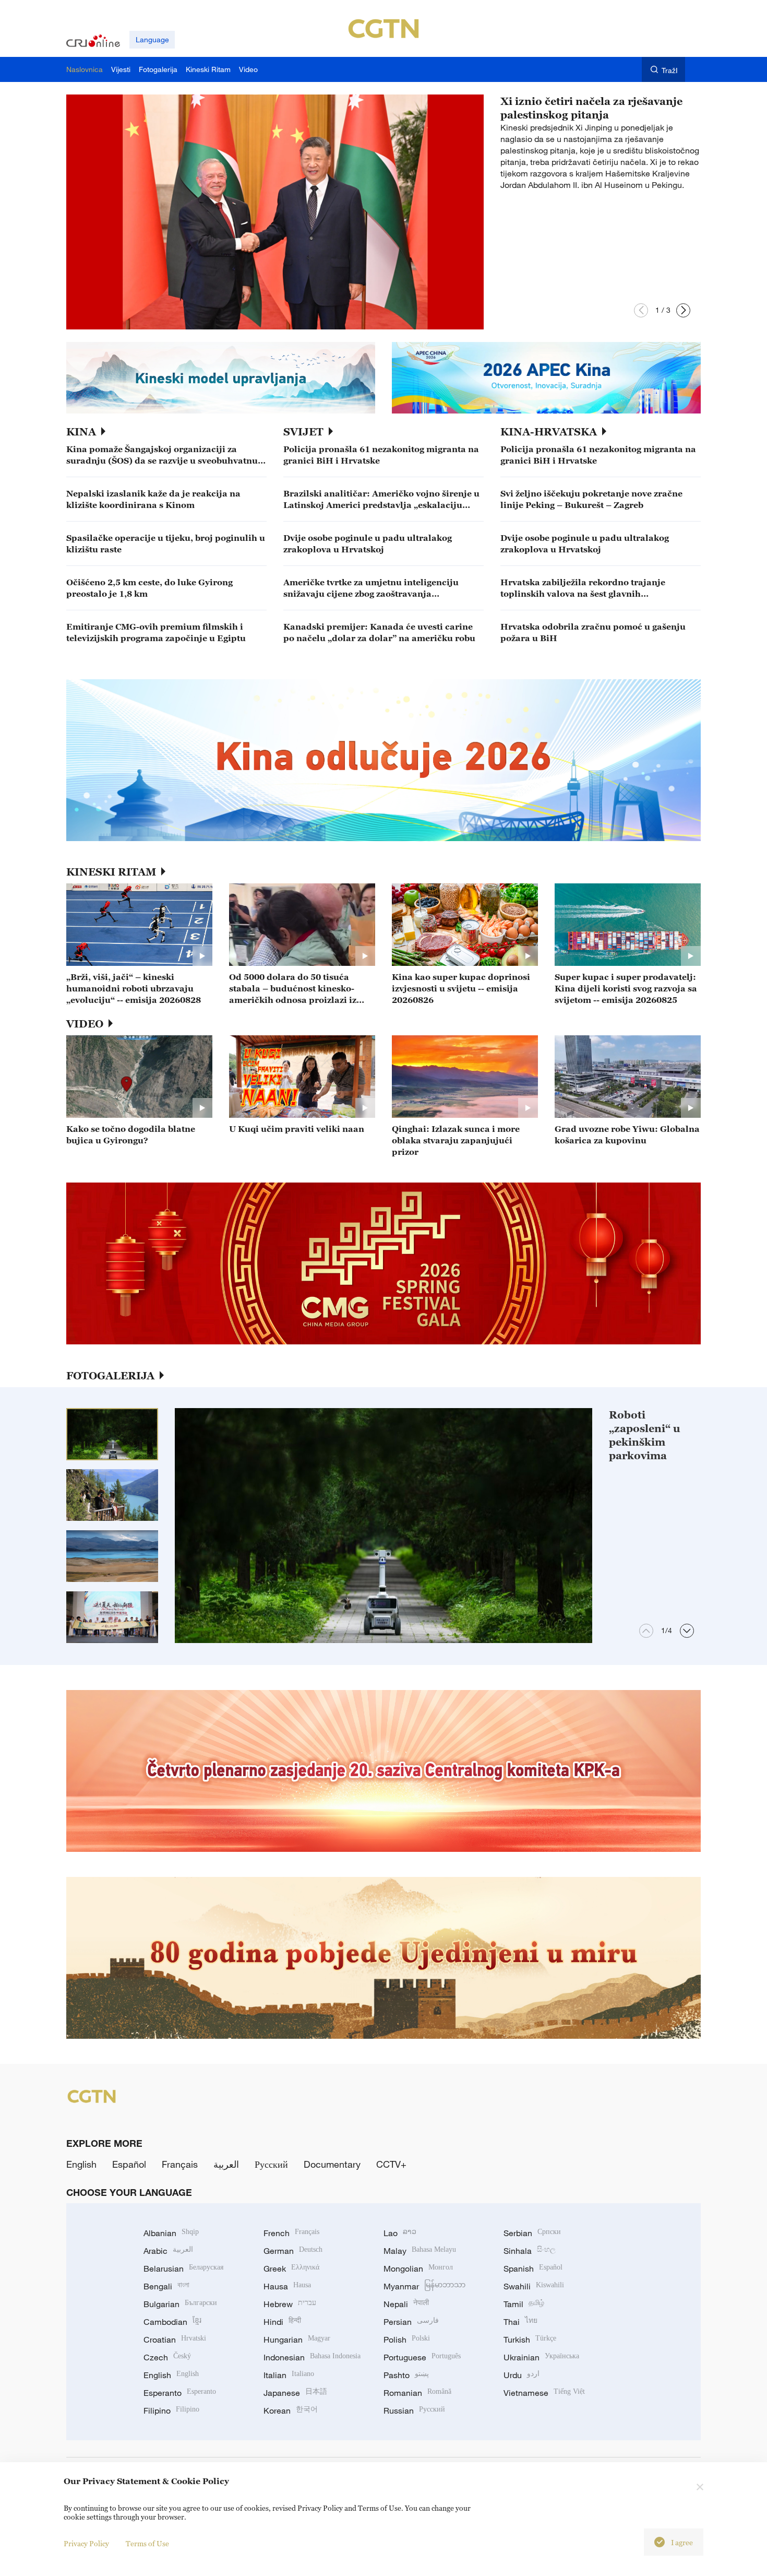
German (293, 2251)
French (291, 2233)
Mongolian (418, 2268)
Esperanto (180, 2393)
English (81, 2164)
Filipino (171, 2410)
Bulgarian (180, 2304)
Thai (520, 2322)
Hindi (282, 2322)
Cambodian (172, 2322)
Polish (407, 2339)
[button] (641, 310)
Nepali (406, 2304)
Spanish (533, 2268)
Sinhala (530, 2251)
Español (129, 2164)
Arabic (168, 2251)
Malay (420, 2251)
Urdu (522, 2375)
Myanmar (424, 2286)
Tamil (524, 2304)
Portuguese (422, 2357)
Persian (411, 2322)
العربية (226, 2164)
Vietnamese (544, 2393)
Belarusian (183, 2268)
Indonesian (312, 2357)
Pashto (406, 2375)
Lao (400, 2233)
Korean (291, 2410)
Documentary (332, 2164)
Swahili (534, 2286)
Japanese (295, 2393)
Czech (167, 2357)
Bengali (166, 2286)
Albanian (171, 2233)
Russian (414, 2410)
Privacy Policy (86, 2543)
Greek (291, 2268)
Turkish (530, 2339)
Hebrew (290, 2304)
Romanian (417, 2393)
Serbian (532, 2233)
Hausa (287, 2286)
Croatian (175, 2339)
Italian (289, 2375)
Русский (271, 2164)
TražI (670, 70)
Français (180, 2164)
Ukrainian (541, 2357)
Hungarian (297, 2339)
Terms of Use (147, 2543)
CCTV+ (391, 2164)
